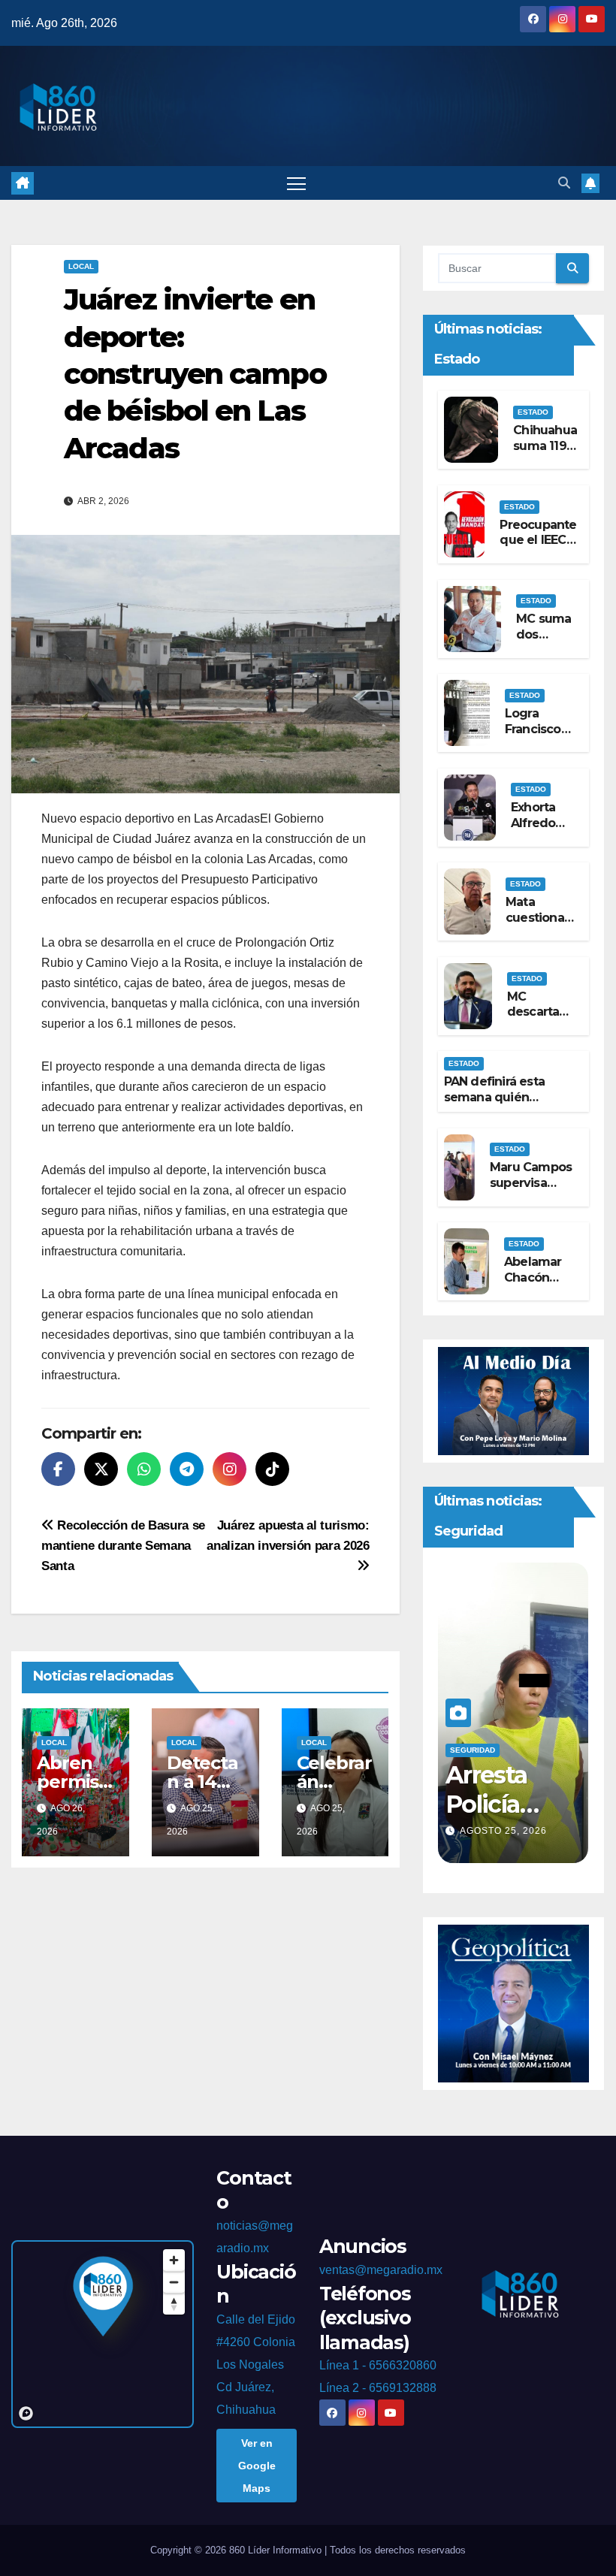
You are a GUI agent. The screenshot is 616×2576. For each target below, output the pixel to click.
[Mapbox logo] (26, 2413)
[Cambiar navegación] (296, 183)
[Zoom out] (174, 2282)
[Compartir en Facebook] (58, 1469)
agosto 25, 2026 (506, 1831)
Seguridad (475, 1750)
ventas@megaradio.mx (381, 2270)
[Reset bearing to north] (174, 2304)
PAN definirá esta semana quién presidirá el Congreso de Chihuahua (507, 1105)
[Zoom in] (174, 2260)
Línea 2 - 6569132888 (378, 2388)
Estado (533, 412)
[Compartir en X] (101, 1469)
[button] (564, 183)
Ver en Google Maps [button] (257, 2466)
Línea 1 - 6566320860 (378, 2365)
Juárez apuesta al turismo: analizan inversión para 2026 (288, 1535)
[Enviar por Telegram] (187, 1469)
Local (81, 266)
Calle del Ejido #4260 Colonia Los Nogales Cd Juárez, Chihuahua (256, 2365)
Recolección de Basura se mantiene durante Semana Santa (123, 1545)
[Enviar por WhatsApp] (144, 1469)
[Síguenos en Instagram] (229, 1469)
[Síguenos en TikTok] (272, 1469)
